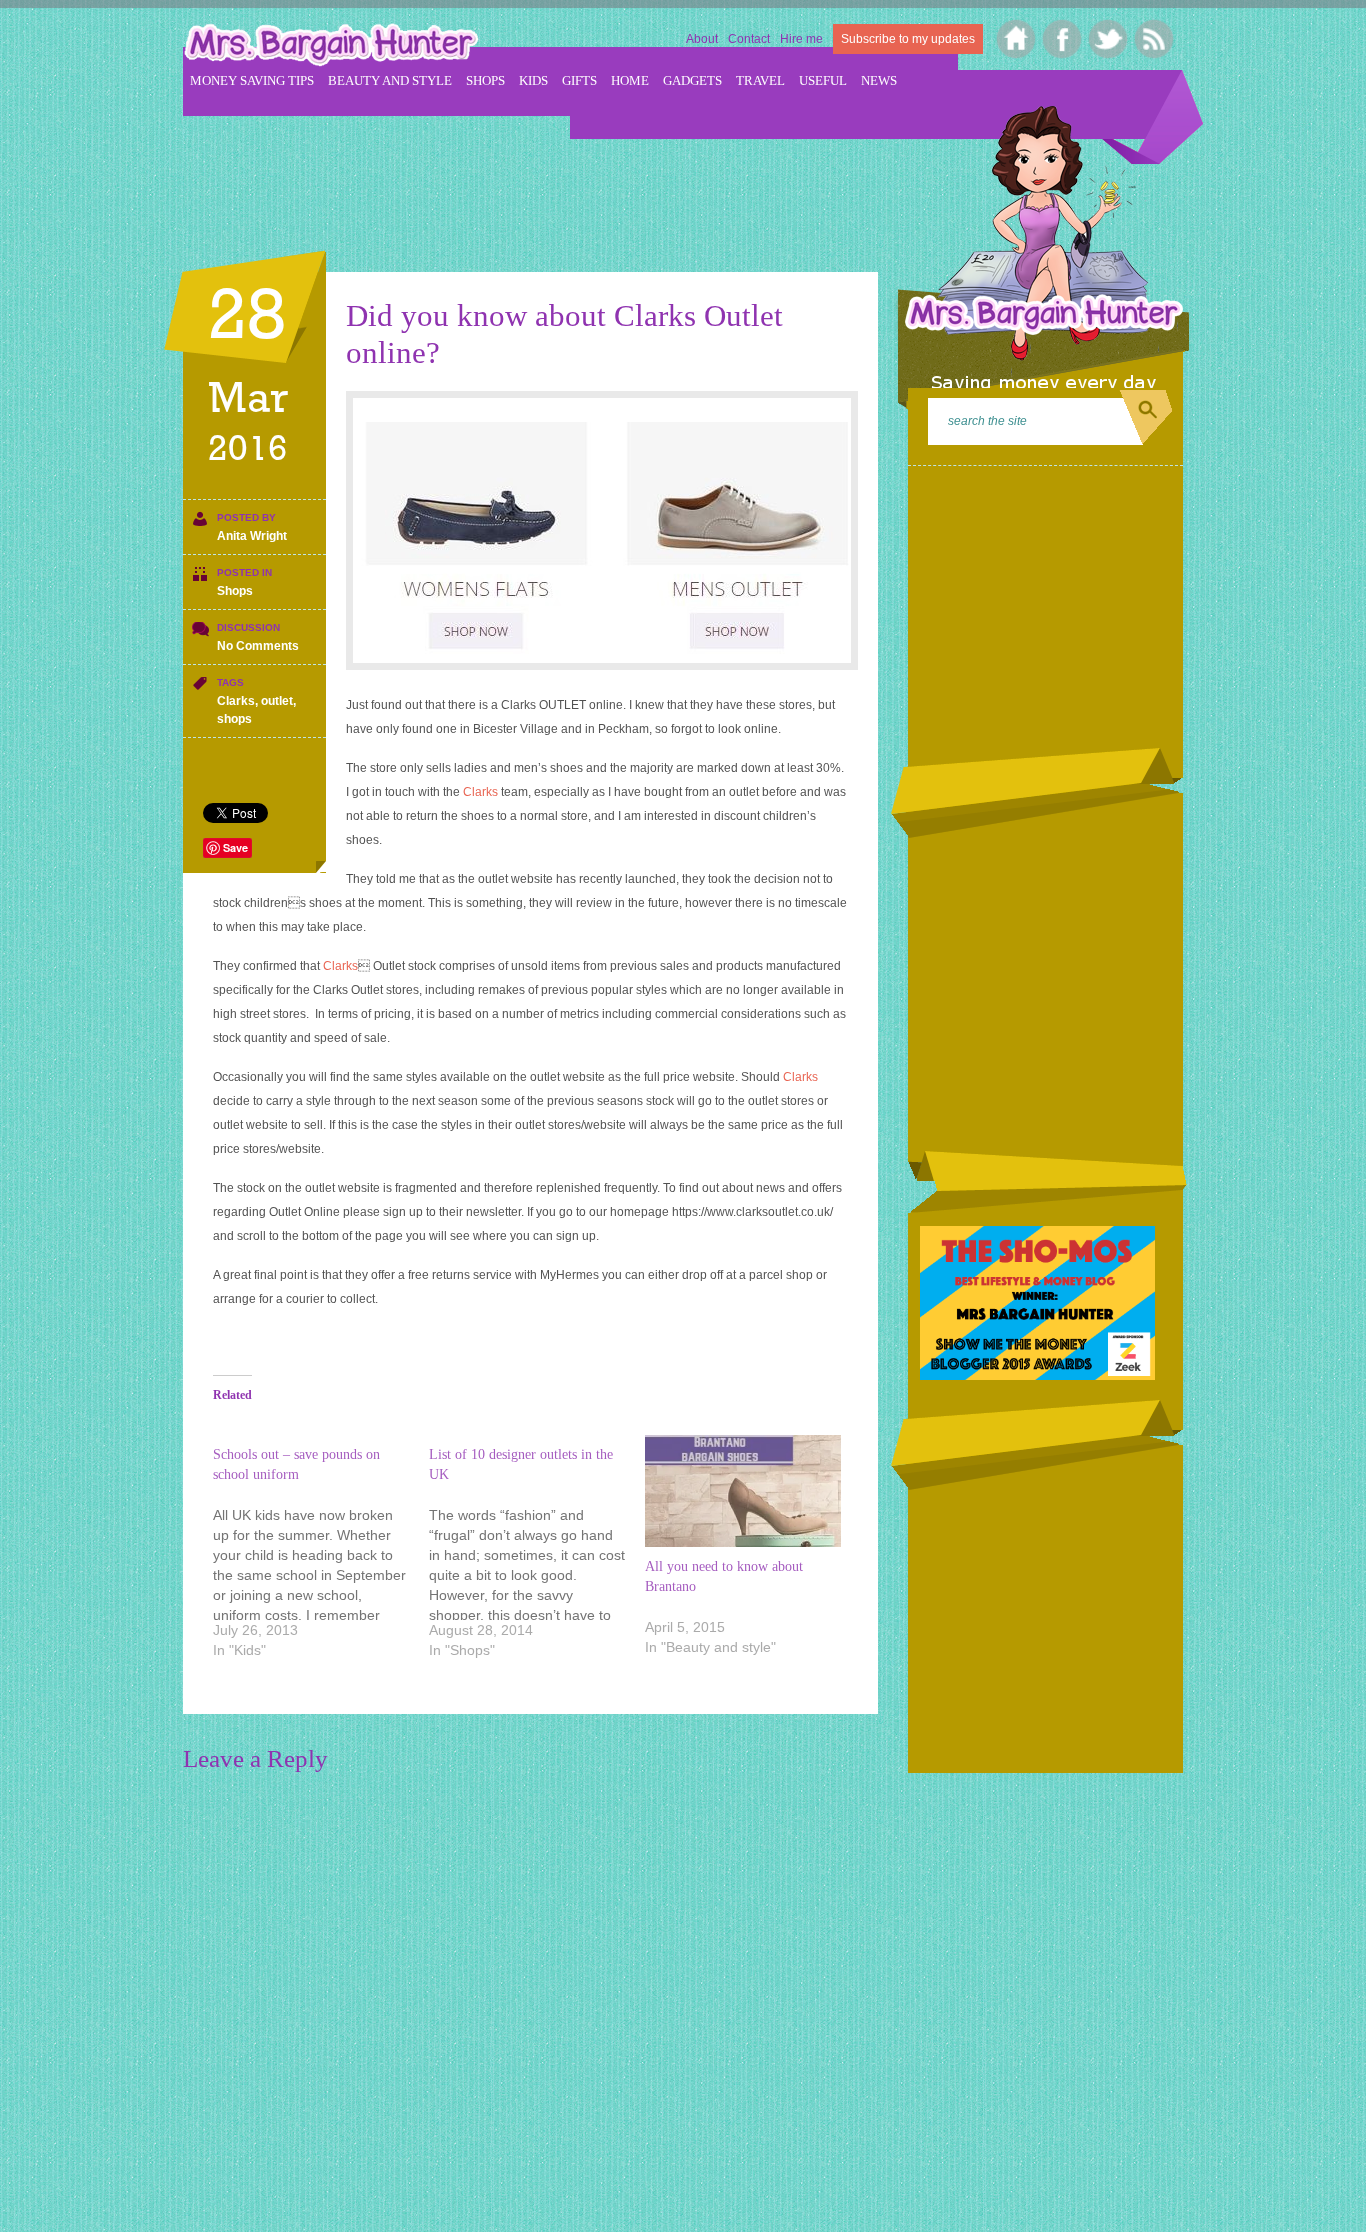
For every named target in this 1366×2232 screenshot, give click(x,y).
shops (234, 719)
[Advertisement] (547, 181)
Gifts (579, 80)
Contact (749, 39)
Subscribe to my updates (908, 39)
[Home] (1016, 39)
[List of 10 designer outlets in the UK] (537, 1555)
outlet (277, 701)
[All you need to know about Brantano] (743, 1491)
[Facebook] (1062, 39)
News (879, 80)
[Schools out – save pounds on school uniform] (321, 1555)
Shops (485, 80)
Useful (823, 80)
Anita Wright (252, 536)
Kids (533, 80)
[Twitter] (1108, 39)
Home (630, 80)
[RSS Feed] (1154, 39)
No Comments (258, 646)
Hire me (801, 39)
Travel (760, 80)
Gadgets (692, 80)
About (702, 39)
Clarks (236, 701)
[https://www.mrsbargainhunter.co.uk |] (331, 47)
